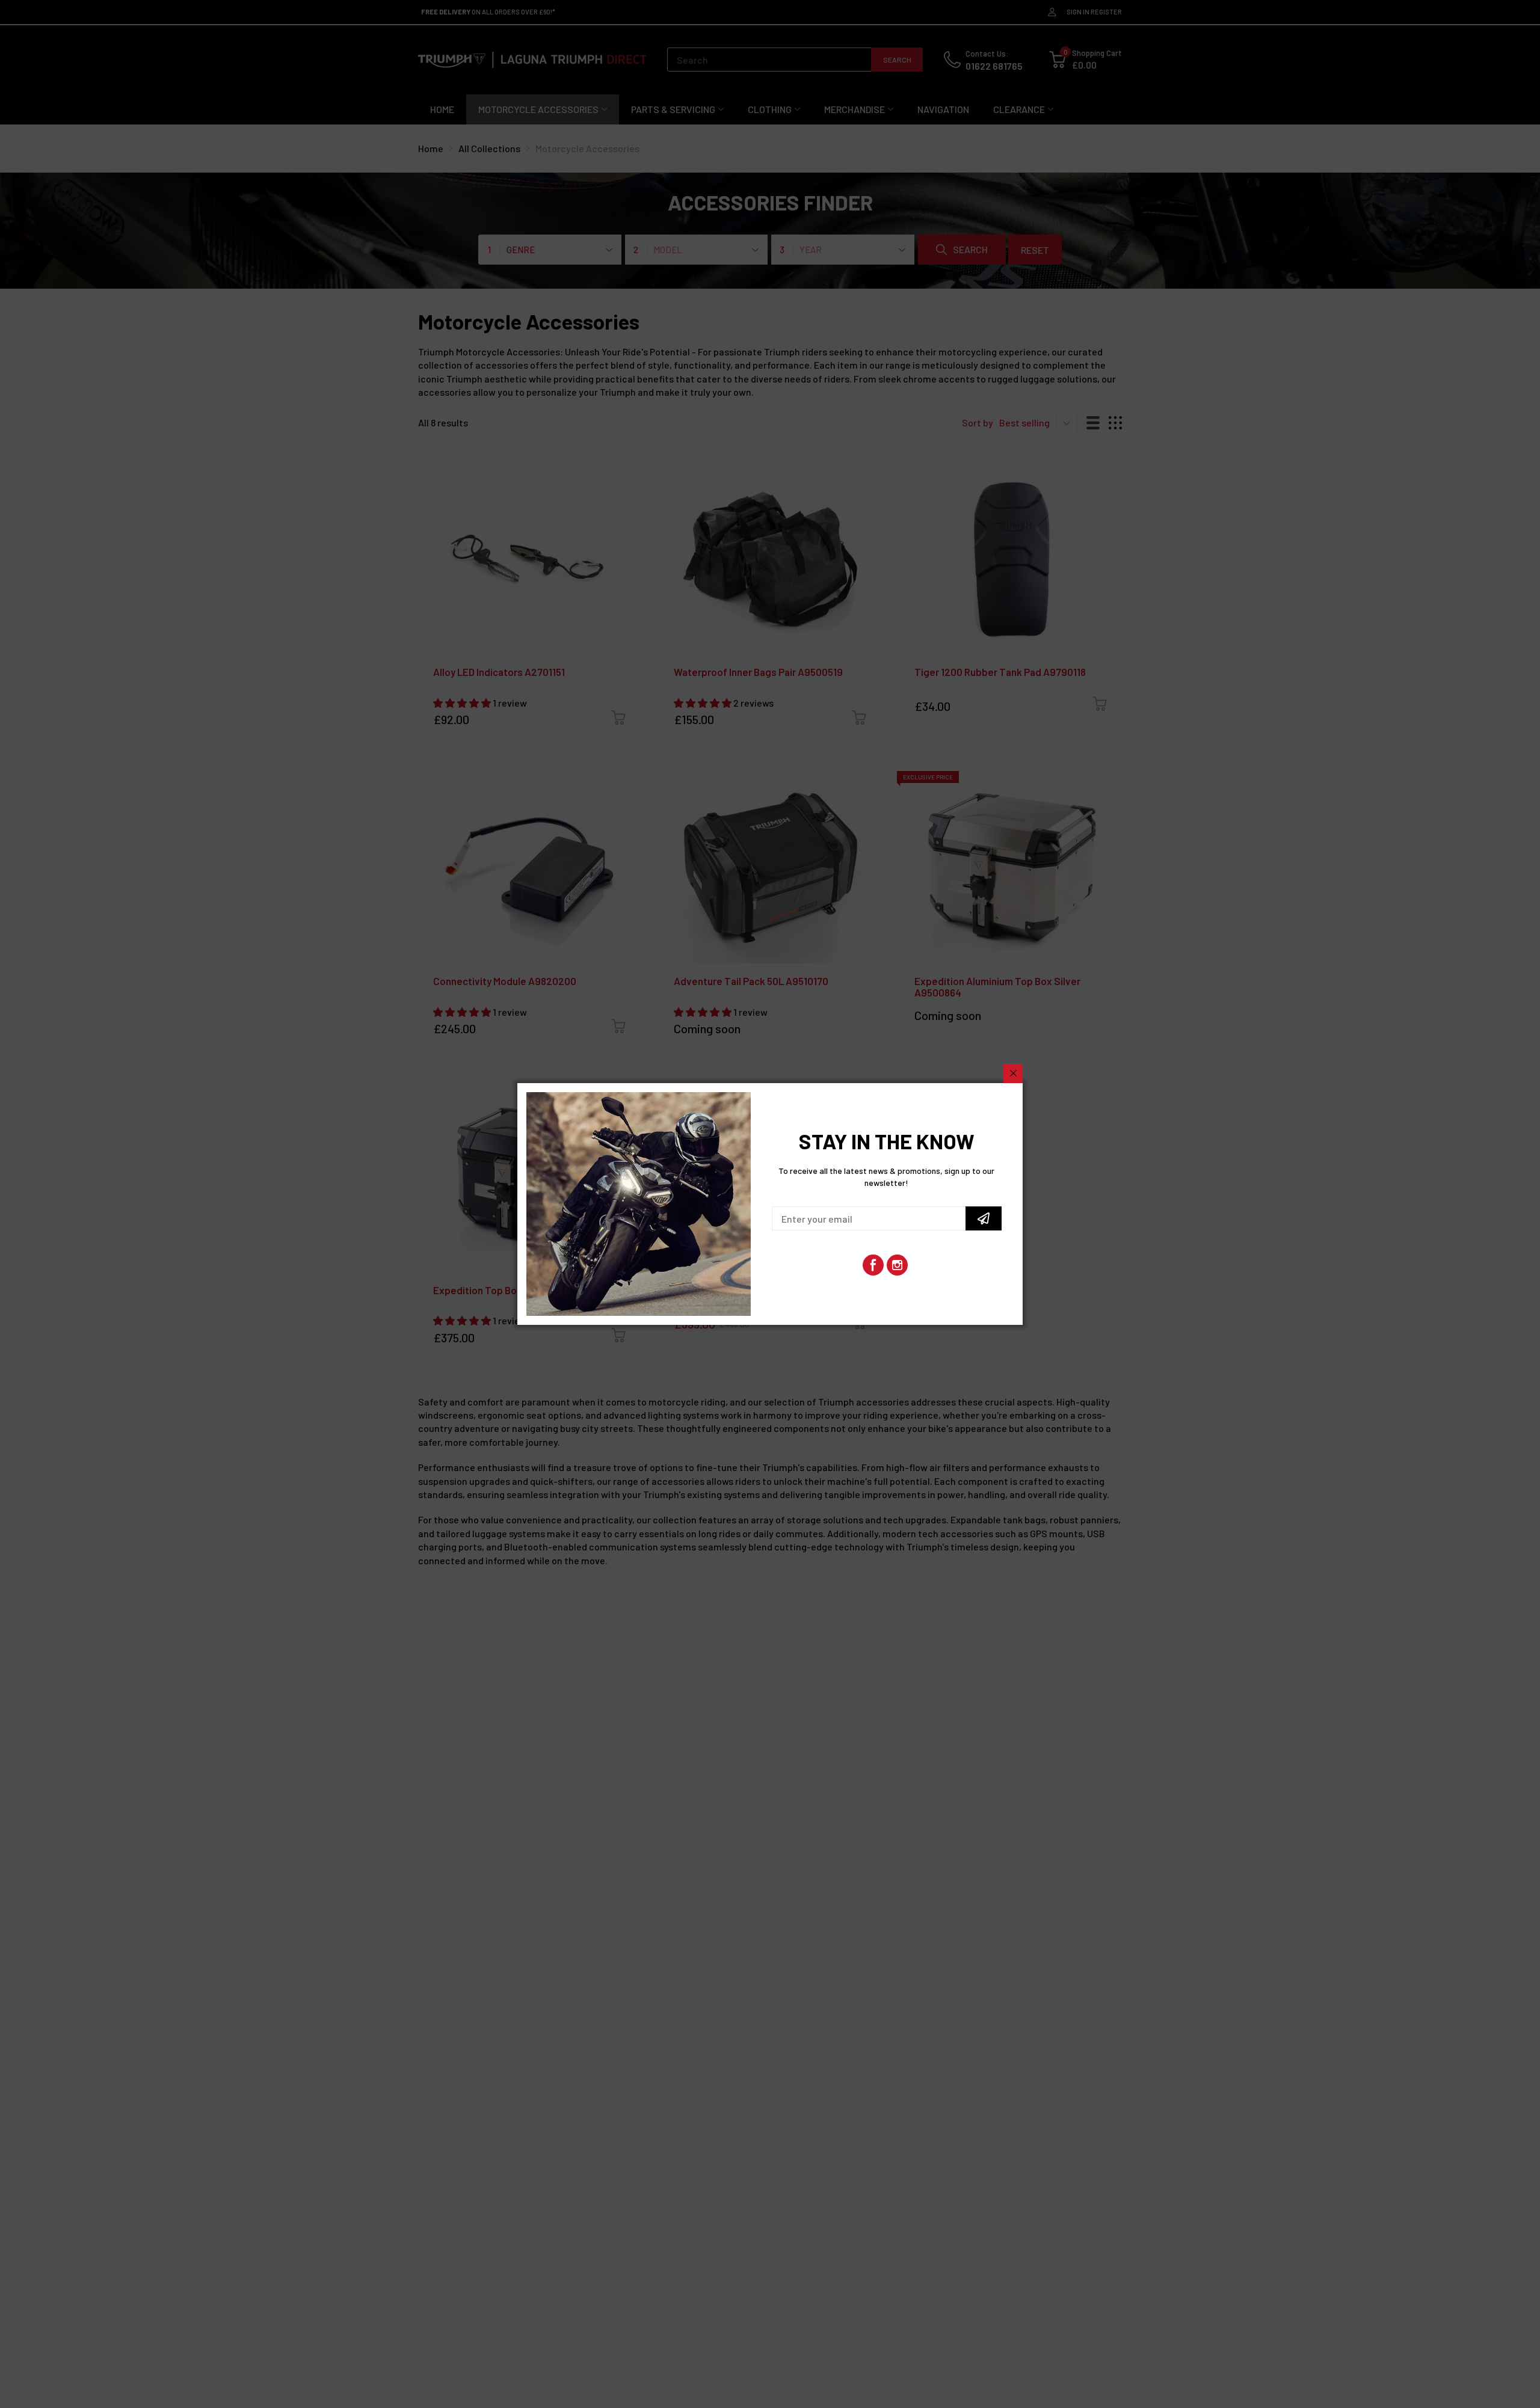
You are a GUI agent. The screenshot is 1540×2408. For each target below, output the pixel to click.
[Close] (1013, 1073)
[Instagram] (897, 1265)
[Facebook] (873, 1265)
